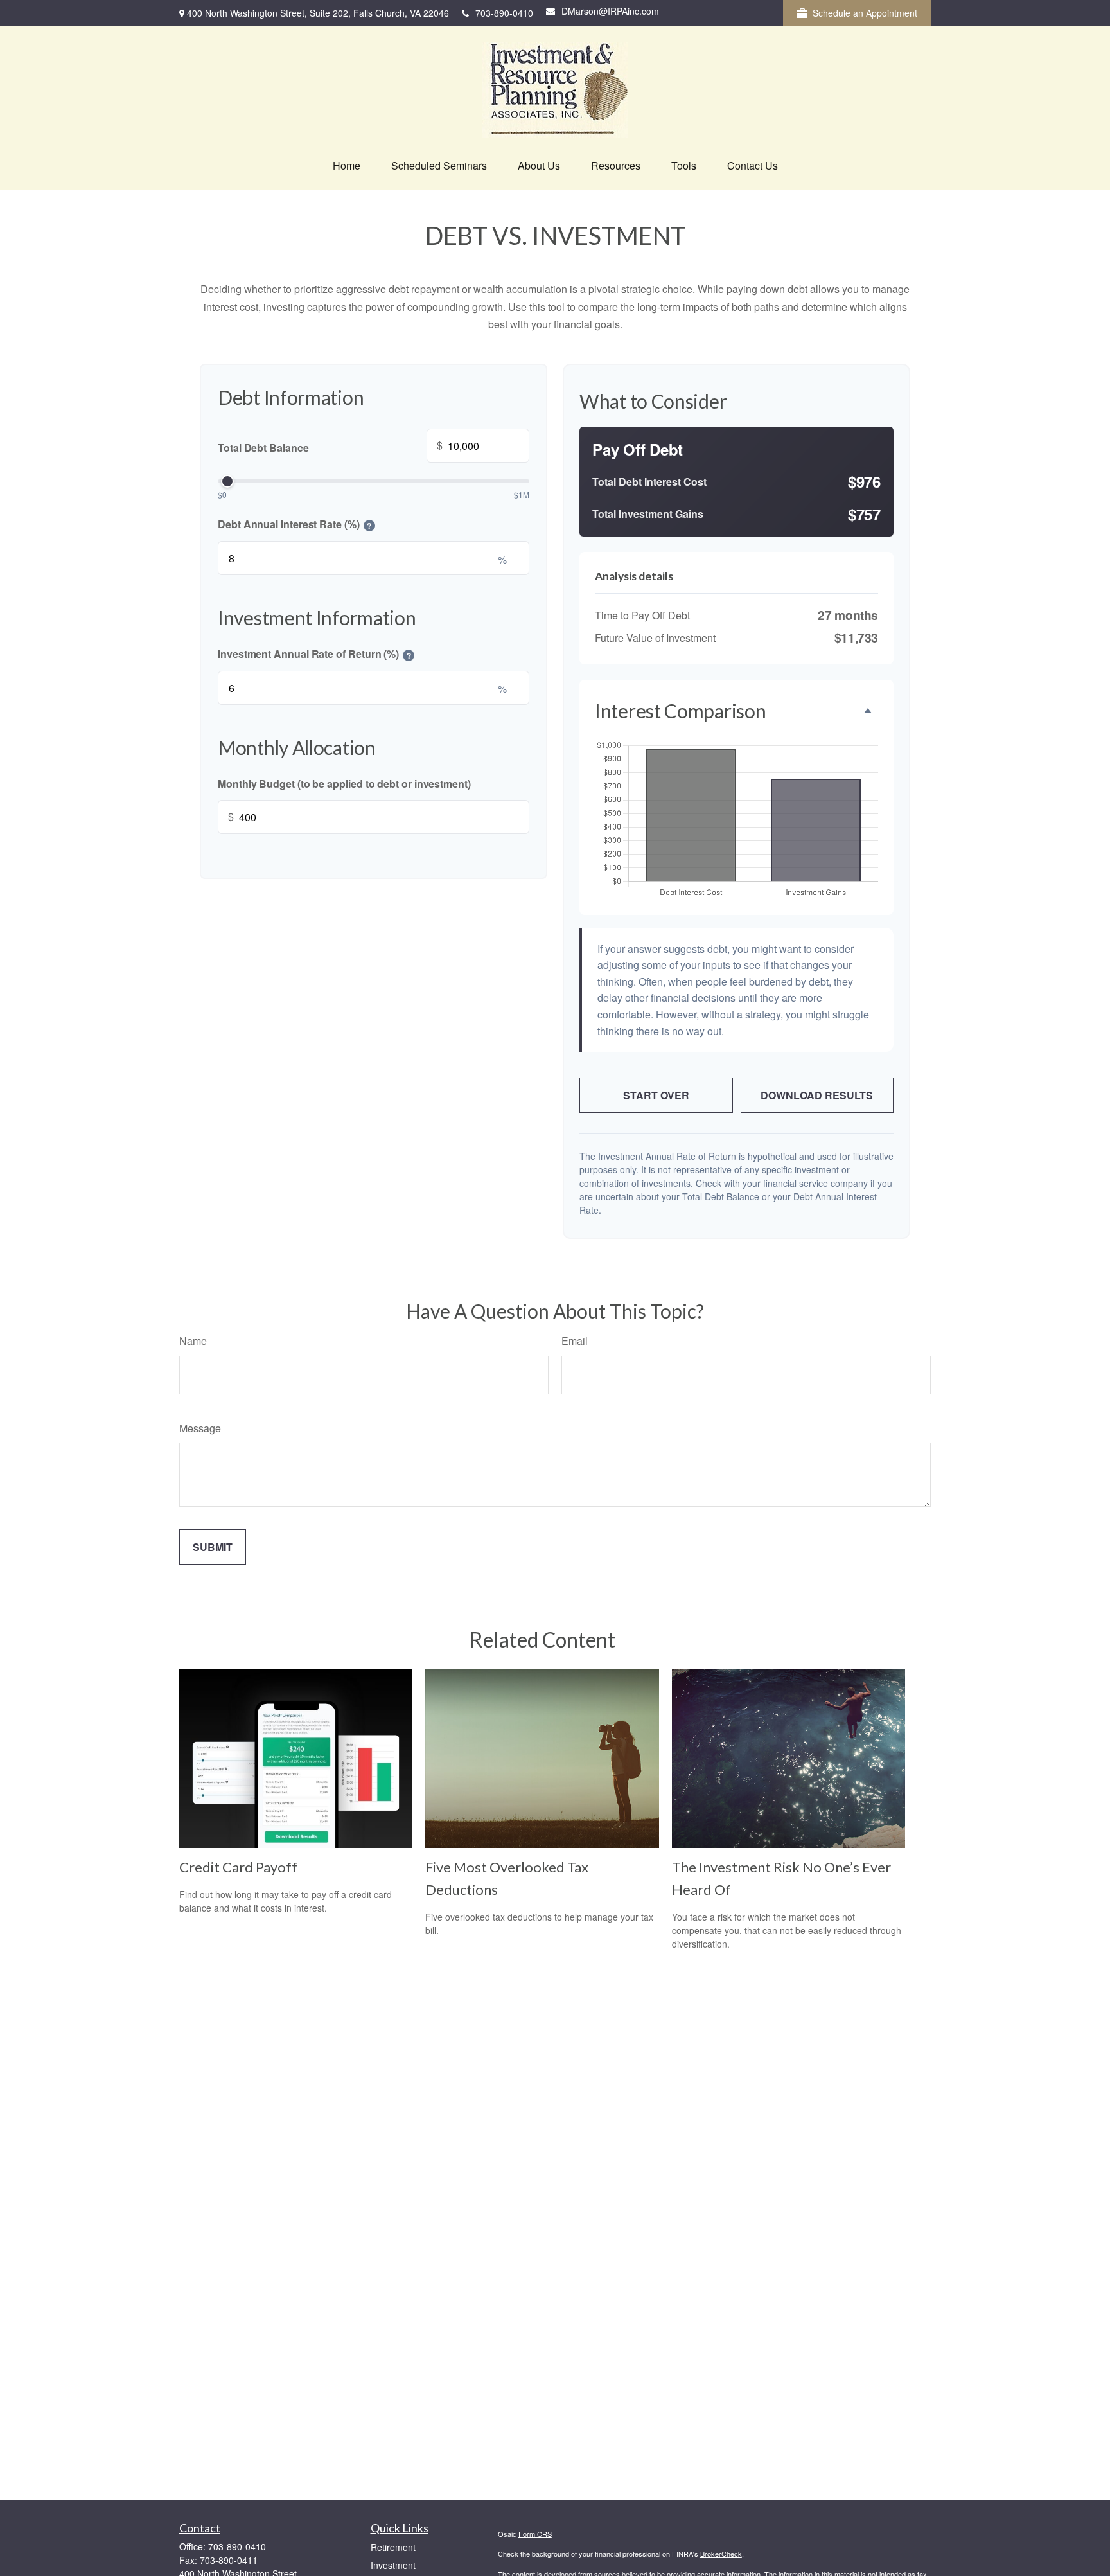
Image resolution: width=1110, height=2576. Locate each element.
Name (193, 1341)
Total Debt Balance (330, 446)
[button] (347, 166)
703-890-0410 (504, 13)
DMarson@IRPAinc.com (610, 11)
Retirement (393, 2547)
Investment (393, 2565)
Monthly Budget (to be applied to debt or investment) (344, 783)
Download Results (817, 1095)
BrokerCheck (721, 2554)
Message (200, 1428)
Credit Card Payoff (238, 1867)
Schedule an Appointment (865, 13)
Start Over (656, 1095)
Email (575, 1341)
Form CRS (535, 2534)
